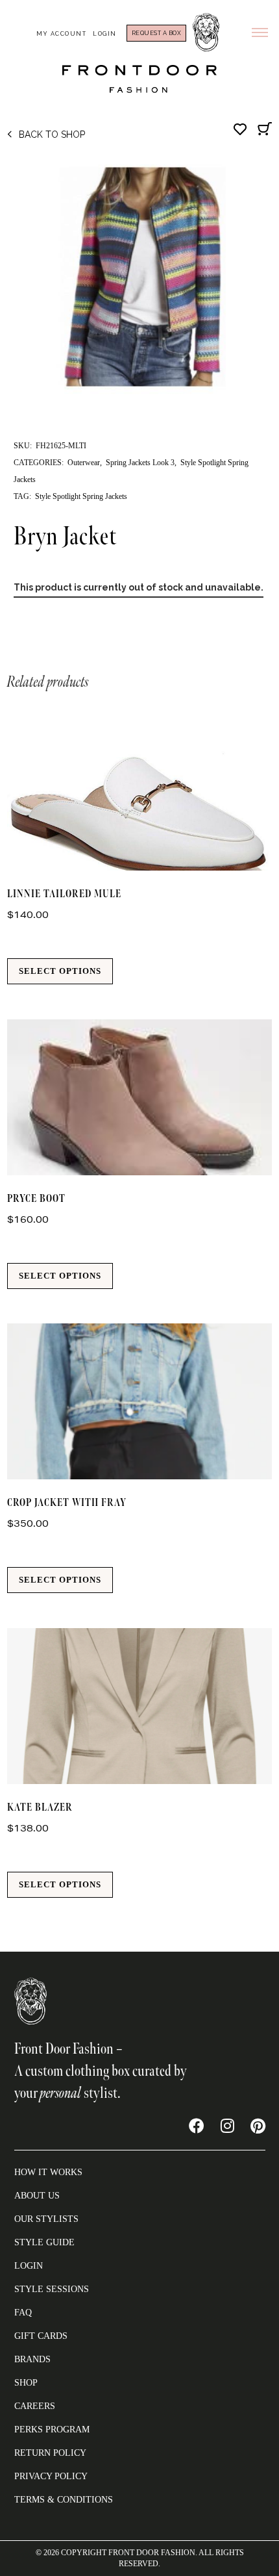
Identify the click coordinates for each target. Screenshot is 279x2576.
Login (105, 34)
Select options (60, 971)
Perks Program (52, 2429)
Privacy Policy (51, 2476)
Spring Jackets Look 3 (140, 463)
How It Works (48, 2172)
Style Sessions (52, 2289)
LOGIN (29, 2266)
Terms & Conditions (64, 2500)
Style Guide (44, 2242)
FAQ (23, 2313)
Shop (26, 2383)
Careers (35, 2406)
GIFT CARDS (41, 2336)
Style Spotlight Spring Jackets (81, 496)
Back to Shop (52, 134)
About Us (37, 2196)
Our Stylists (46, 2219)
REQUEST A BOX (157, 33)
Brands (32, 2359)
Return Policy (50, 2453)
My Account (61, 34)
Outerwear (84, 463)
